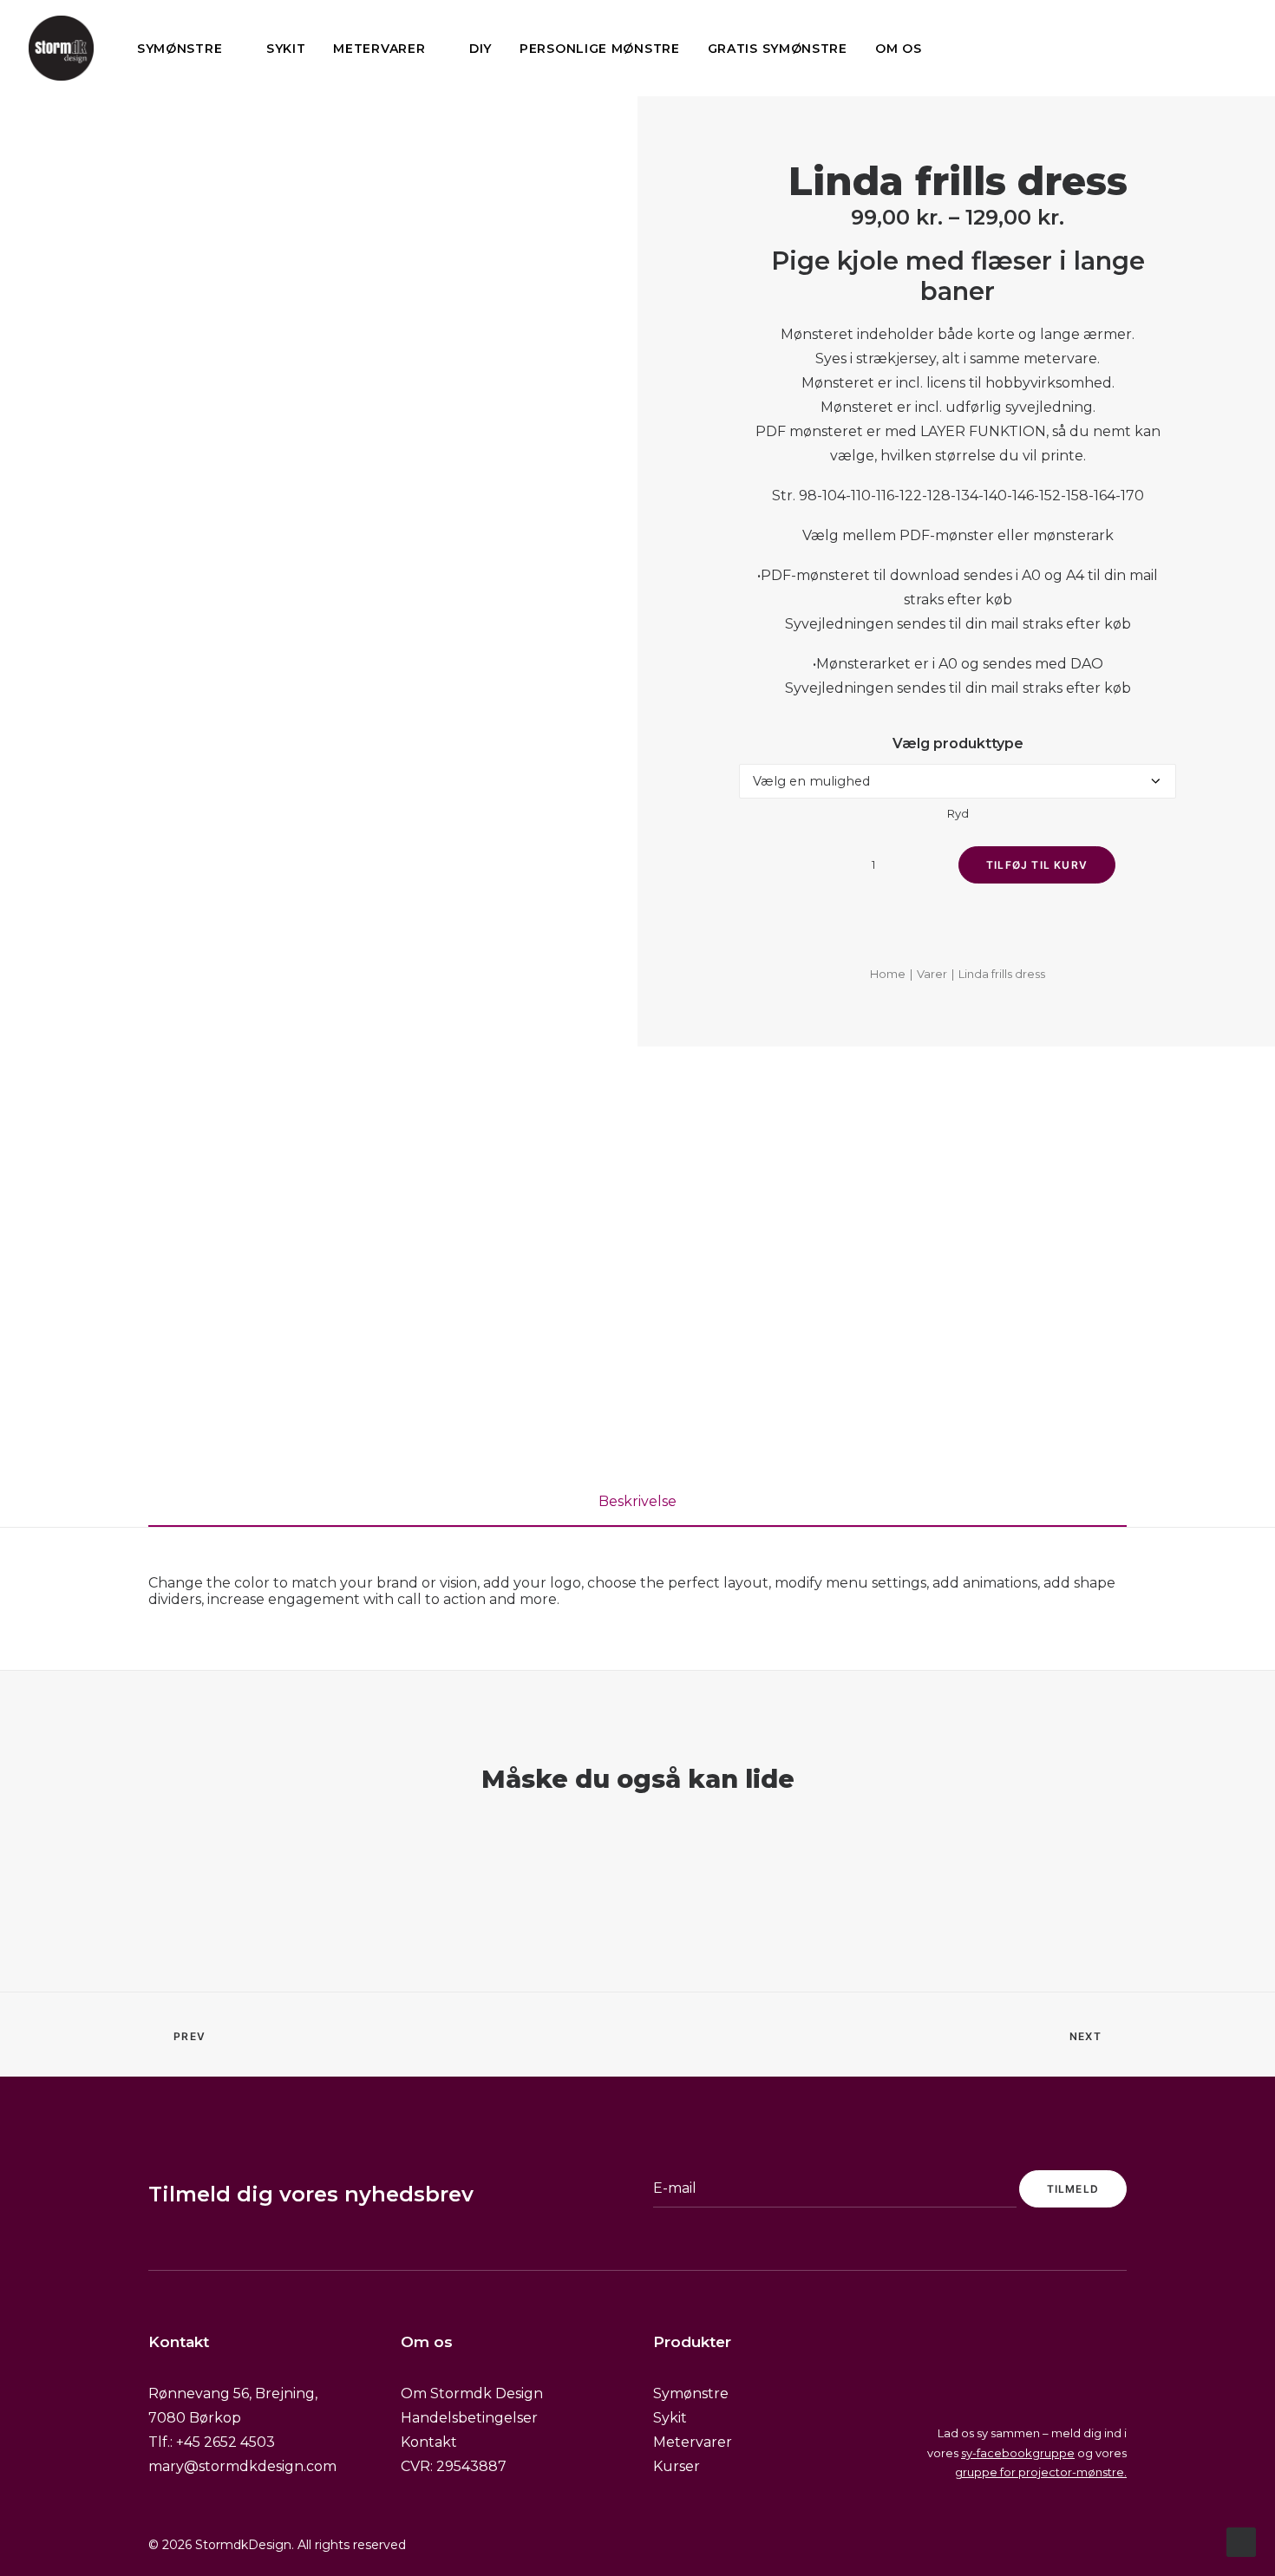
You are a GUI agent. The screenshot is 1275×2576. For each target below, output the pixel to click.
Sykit (286, 49)
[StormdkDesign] (61, 48)
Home (888, 974)
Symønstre (180, 49)
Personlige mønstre (600, 49)
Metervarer (379, 49)
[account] (1206, 48)
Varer (932, 974)
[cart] (1234, 48)
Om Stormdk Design (472, 2393)
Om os (899, 49)
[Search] (1178, 48)
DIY (481, 49)
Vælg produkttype (958, 743)
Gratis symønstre (778, 49)
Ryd (958, 813)
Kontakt (429, 2442)
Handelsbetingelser (469, 2418)
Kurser (677, 2466)
